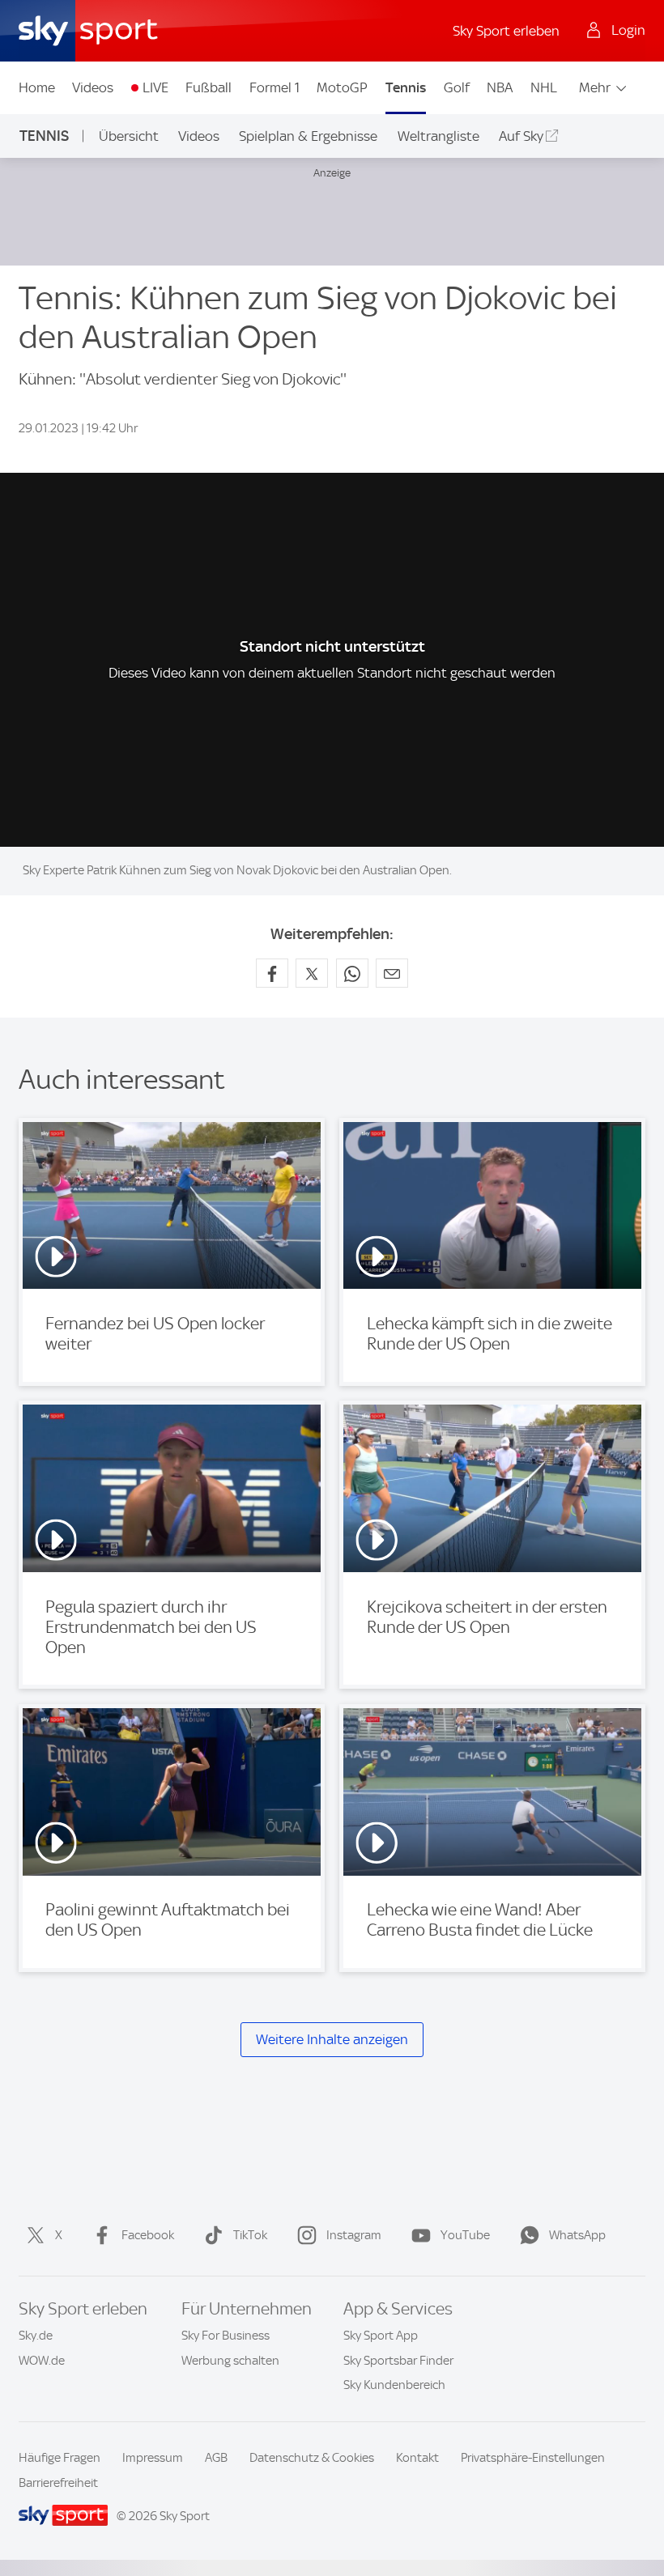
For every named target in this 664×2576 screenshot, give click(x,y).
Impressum (153, 2458)
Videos (93, 87)
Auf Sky (521, 136)
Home (37, 87)
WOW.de (42, 2361)
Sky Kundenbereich (394, 2385)
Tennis (406, 87)
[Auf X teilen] (312, 973)
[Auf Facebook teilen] (272, 973)
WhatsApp (577, 2235)
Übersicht (129, 136)
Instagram (354, 2235)
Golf (457, 87)
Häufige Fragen (60, 2458)
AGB (216, 2458)
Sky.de (36, 2336)
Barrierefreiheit (58, 2483)
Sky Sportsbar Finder (398, 2361)
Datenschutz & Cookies (312, 2458)
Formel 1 (275, 87)
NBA (500, 87)
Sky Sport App (381, 2336)
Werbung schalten (230, 2361)
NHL (544, 87)
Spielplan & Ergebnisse (308, 136)
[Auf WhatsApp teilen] (352, 973)
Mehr (595, 87)
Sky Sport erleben (506, 31)
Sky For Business (226, 2336)
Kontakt (417, 2458)
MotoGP (342, 87)
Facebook (148, 2235)
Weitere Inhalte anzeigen (332, 2039)
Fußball (209, 87)
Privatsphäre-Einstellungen (533, 2458)
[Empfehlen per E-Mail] (392, 973)
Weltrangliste (438, 136)
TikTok (250, 2235)
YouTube (465, 2235)
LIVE (155, 87)
